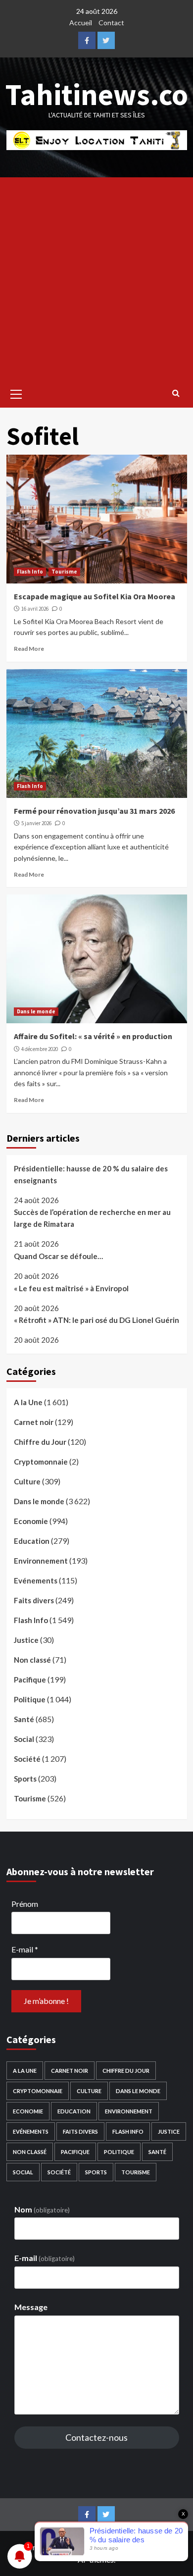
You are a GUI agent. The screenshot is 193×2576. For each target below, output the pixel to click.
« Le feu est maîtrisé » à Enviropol (71, 1288)
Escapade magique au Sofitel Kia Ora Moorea (95, 596)
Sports (25, 1779)
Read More (29, 649)
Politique (30, 1699)
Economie (31, 1521)
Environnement (41, 1561)
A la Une (28, 1402)
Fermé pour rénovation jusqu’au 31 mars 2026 (94, 811)
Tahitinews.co (97, 94)
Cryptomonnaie (41, 1462)
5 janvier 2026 (36, 823)
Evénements (36, 1580)
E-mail (25, 1949)
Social (24, 1739)
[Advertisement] (96, 279)
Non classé (32, 1660)
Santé (24, 1719)
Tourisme (64, 572)
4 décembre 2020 (40, 1049)
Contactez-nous (96, 2437)
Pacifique (30, 1680)
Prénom (25, 1904)
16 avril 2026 (35, 609)
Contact (111, 23)
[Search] (176, 393)
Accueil (81, 23)
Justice (26, 1640)
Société (27, 1759)
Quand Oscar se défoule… (58, 1256)
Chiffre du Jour (40, 1442)
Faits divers (34, 1600)
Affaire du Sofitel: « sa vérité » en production (93, 1036)
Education (32, 1541)
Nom (42, 2209)
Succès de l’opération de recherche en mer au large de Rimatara (92, 1218)
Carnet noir (34, 1422)
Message (31, 2307)
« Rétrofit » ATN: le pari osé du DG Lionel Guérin (96, 1320)
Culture (27, 1481)
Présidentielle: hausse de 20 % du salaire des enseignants (91, 1174)
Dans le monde (36, 1011)
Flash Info (30, 572)
